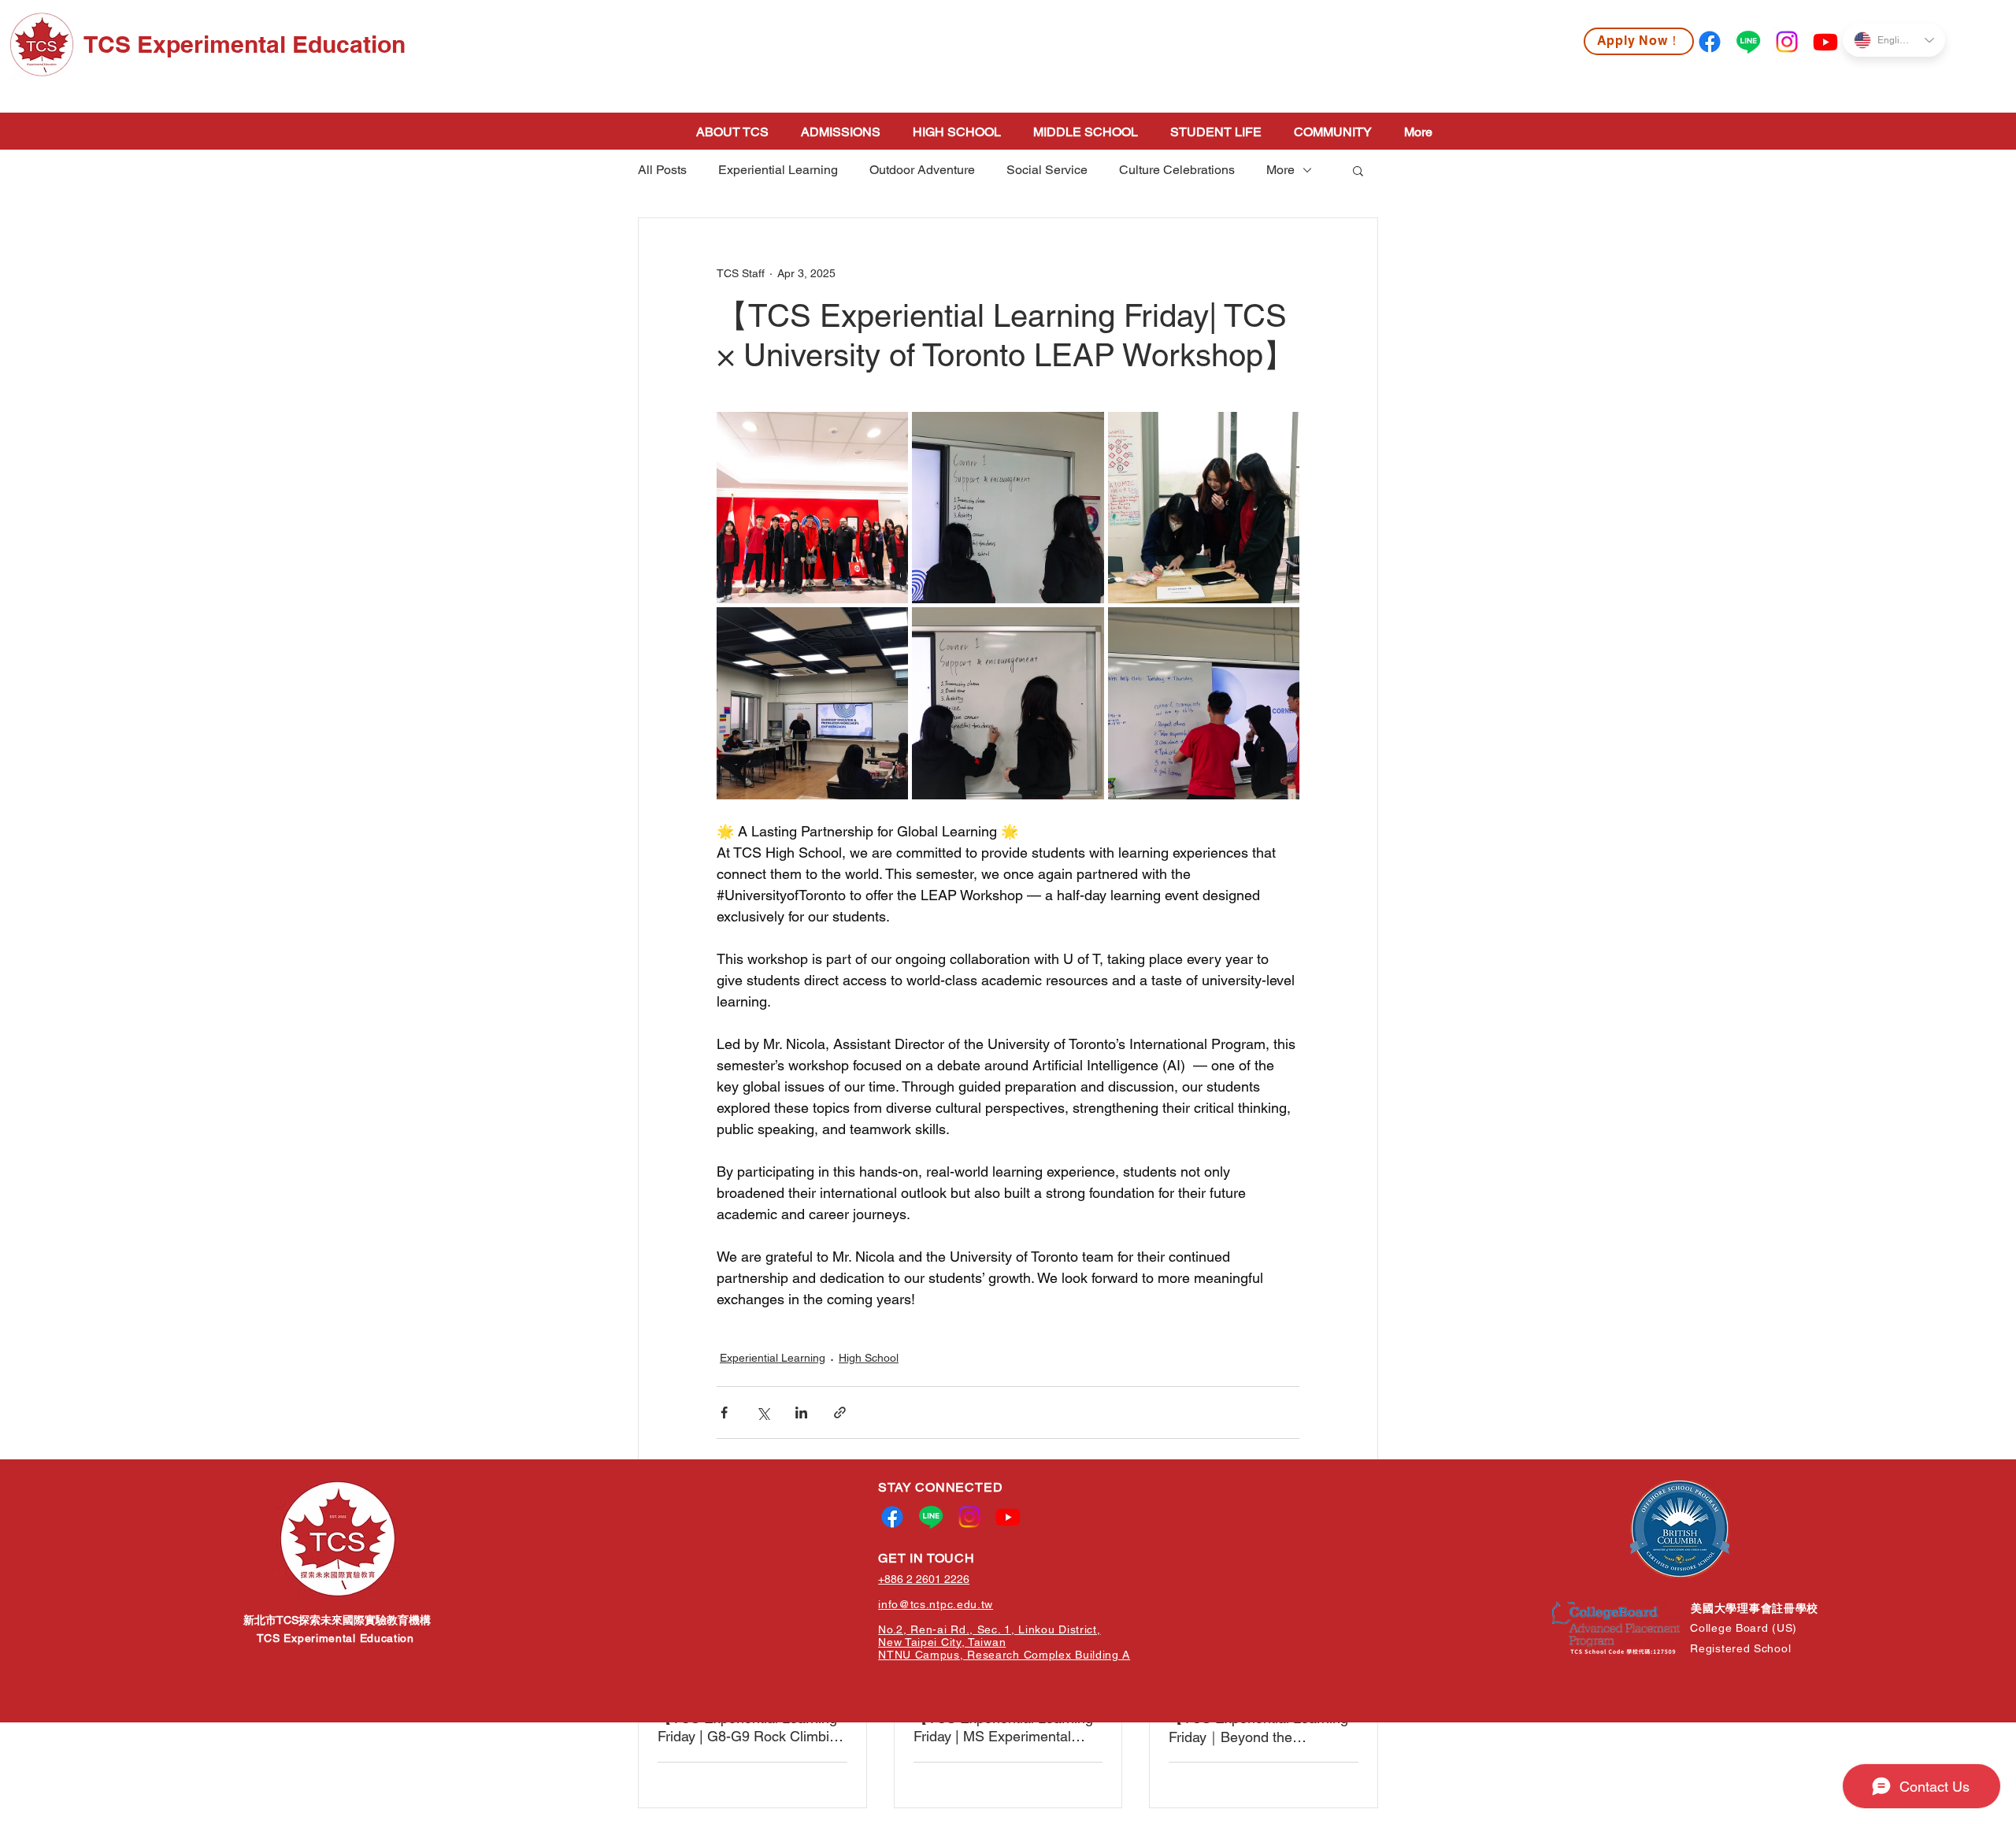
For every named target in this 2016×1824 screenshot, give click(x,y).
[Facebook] (1710, 42)
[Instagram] (1787, 42)
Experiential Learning (778, 170)
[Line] (1748, 42)
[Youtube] (1825, 42)
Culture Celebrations (1177, 170)
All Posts (662, 170)
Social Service (1047, 170)
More (1280, 170)
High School (869, 1358)
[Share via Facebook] (724, 1412)
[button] (1358, 170)
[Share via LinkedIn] (801, 1412)
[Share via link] (840, 1412)
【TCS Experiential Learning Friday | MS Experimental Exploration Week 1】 (1003, 1727)
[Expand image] (812, 508)
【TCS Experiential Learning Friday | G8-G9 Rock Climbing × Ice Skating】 (751, 1727)
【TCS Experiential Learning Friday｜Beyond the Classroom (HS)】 (1258, 1728)
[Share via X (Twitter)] (763, 1412)
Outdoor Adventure (922, 170)
